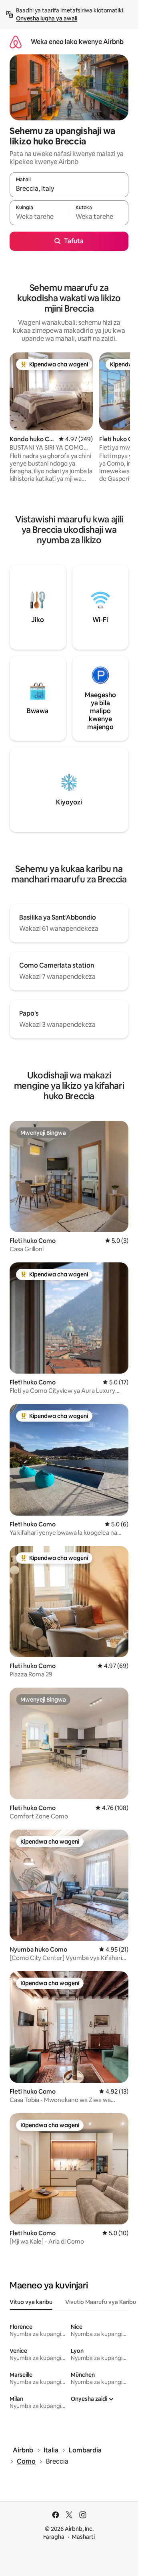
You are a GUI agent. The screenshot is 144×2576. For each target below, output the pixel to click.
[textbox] (39, 216)
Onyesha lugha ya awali (47, 18)
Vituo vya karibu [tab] (31, 2302)
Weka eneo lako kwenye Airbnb (77, 42)
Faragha (54, 2537)
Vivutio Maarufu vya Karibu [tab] (101, 2302)
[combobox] (69, 188)
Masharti (83, 2537)
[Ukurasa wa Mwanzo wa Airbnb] (16, 42)
